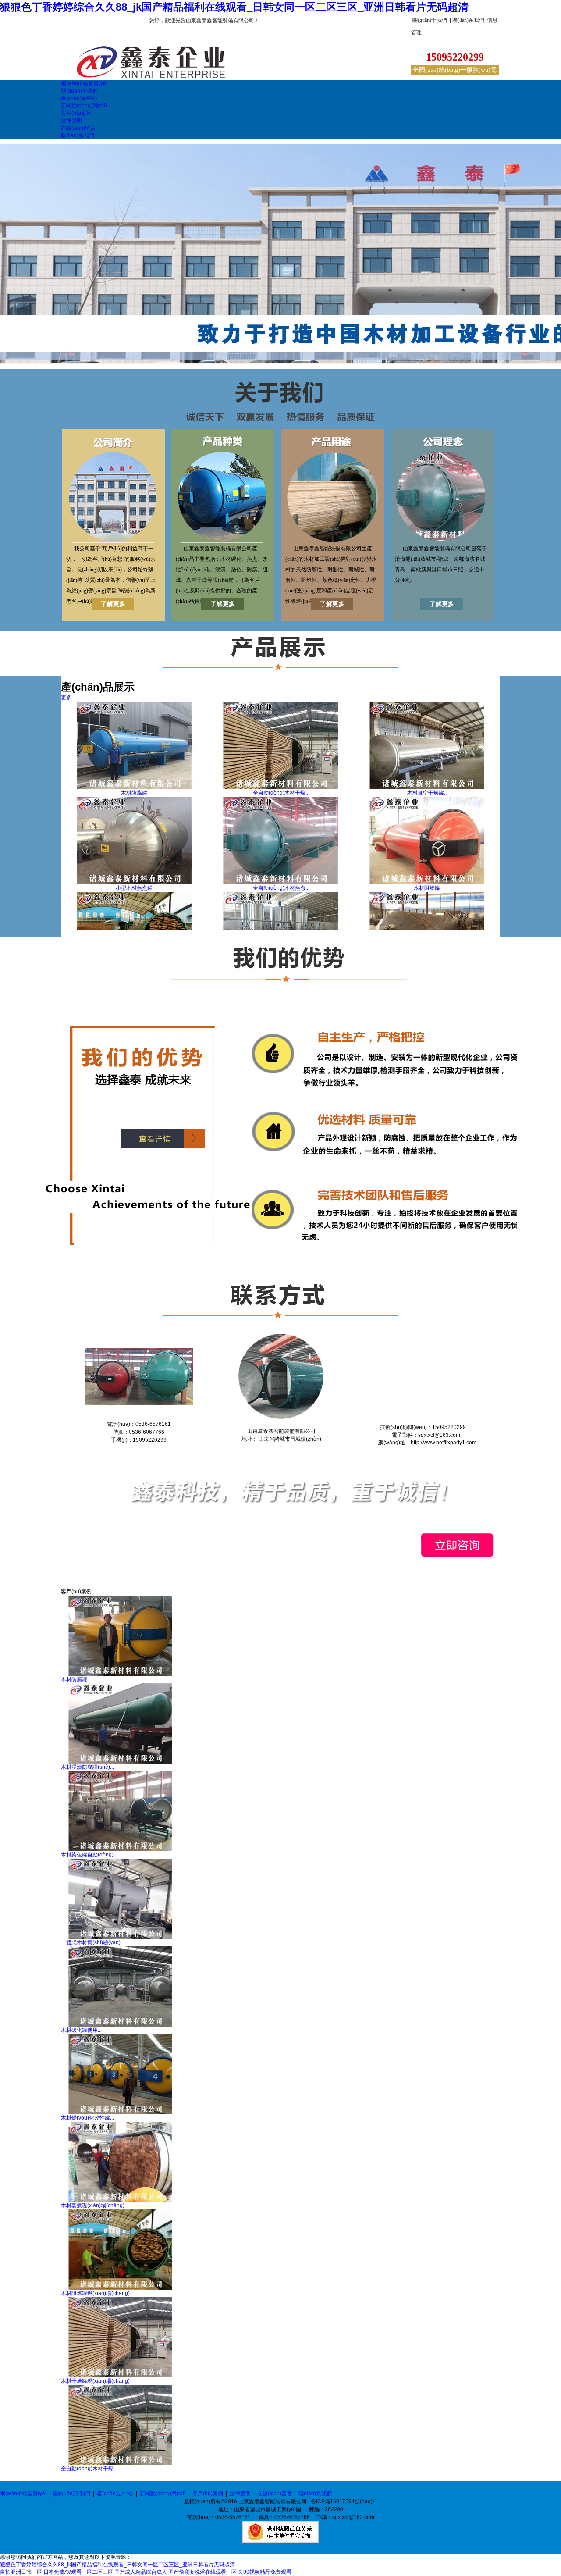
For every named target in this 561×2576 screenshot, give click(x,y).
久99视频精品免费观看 (265, 2572)
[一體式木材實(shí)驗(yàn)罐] (120, 1937)
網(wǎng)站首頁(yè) (23, 2494)
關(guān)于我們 (430, 20)
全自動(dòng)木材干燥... (89, 2469)
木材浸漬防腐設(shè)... (87, 1767)
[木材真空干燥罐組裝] (427, 787)
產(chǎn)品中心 (115, 2494)
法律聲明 (240, 2494)
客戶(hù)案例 (208, 2494)
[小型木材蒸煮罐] (134, 883)
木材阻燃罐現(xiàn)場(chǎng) (95, 2293)
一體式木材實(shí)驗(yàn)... (93, 1942)
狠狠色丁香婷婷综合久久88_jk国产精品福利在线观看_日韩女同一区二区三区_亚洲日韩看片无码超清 (234, 7)
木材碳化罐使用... (81, 2030)
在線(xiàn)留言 (275, 2494)
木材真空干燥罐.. (427, 793)
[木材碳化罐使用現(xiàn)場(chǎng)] (120, 2025)
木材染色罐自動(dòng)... (89, 1855)
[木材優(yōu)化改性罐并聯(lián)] (120, 2113)
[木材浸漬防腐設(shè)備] (120, 1762)
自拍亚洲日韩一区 (21, 2572)
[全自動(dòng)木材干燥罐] (280, 787)
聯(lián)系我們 (468, 20)
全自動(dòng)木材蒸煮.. (280, 888)
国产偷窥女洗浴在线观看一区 (202, 2572)
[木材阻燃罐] (427, 883)
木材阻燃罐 (427, 888)
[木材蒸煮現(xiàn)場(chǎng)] (120, 2200)
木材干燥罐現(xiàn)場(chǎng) (95, 2381)
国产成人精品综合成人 (141, 2572)
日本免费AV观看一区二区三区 (78, 2572)
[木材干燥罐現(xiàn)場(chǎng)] (120, 2376)
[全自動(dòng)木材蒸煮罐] (280, 883)
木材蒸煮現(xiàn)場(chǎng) (93, 2205)
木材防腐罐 (134, 793)
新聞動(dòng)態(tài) (163, 2494)
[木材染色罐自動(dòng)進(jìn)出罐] (120, 1849)
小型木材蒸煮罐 (134, 888)
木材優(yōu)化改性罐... (87, 2118)
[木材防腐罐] (134, 787)
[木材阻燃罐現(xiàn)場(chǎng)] (120, 2288)
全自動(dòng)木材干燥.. (280, 793)
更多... (68, 698)
